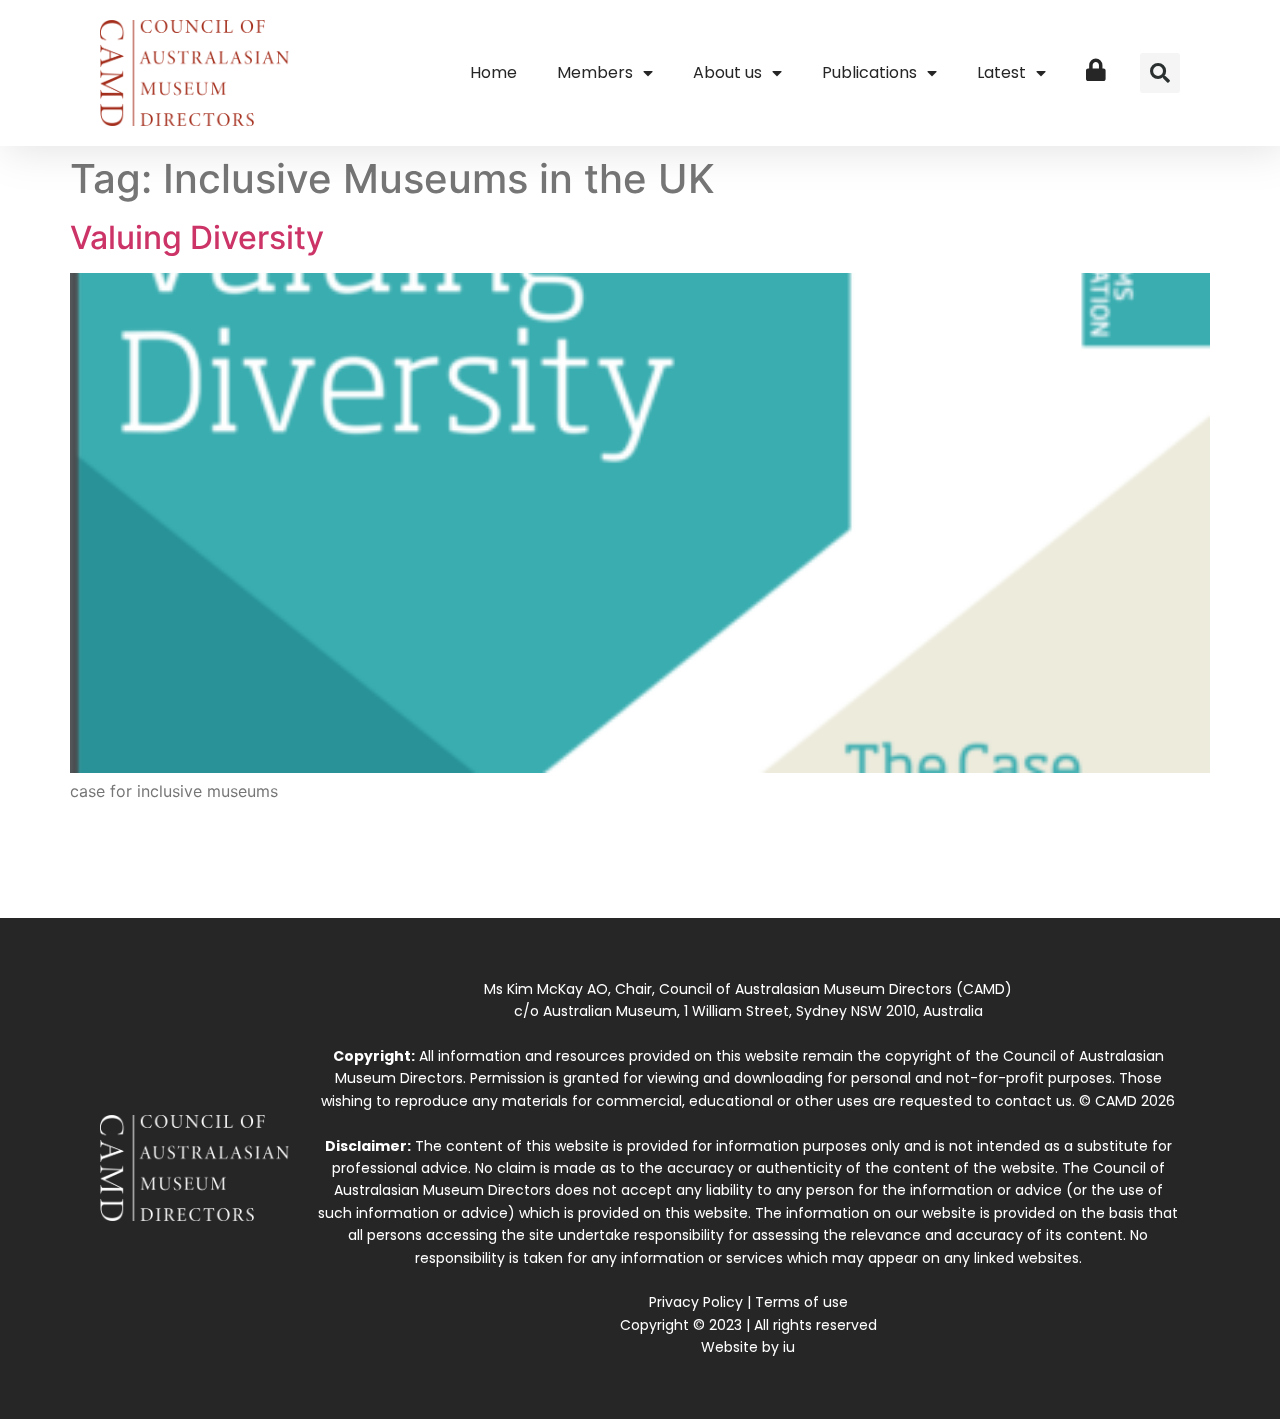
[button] (1160, 73)
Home (493, 72)
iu (789, 1347)
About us (727, 72)
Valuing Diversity (197, 237)
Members (595, 72)
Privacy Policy (696, 1302)
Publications (869, 72)
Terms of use (801, 1302)
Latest (1001, 72)
